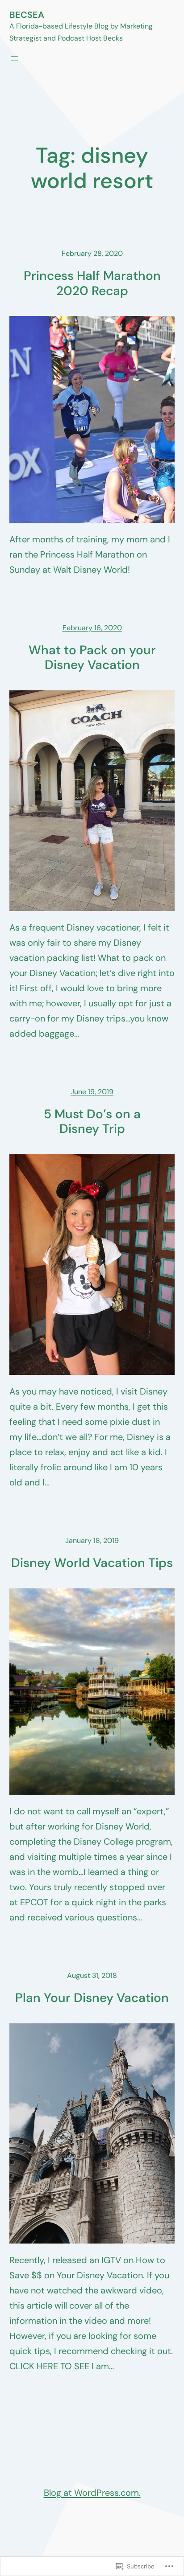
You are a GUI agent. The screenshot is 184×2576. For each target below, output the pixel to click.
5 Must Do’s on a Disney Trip (92, 1122)
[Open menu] (15, 58)
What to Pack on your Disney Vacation (92, 658)
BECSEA (27, 15)
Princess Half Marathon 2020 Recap (92, 283)
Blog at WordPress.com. (92, 2493)
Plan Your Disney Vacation (92, 1998)
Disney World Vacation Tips (92, 1563)
